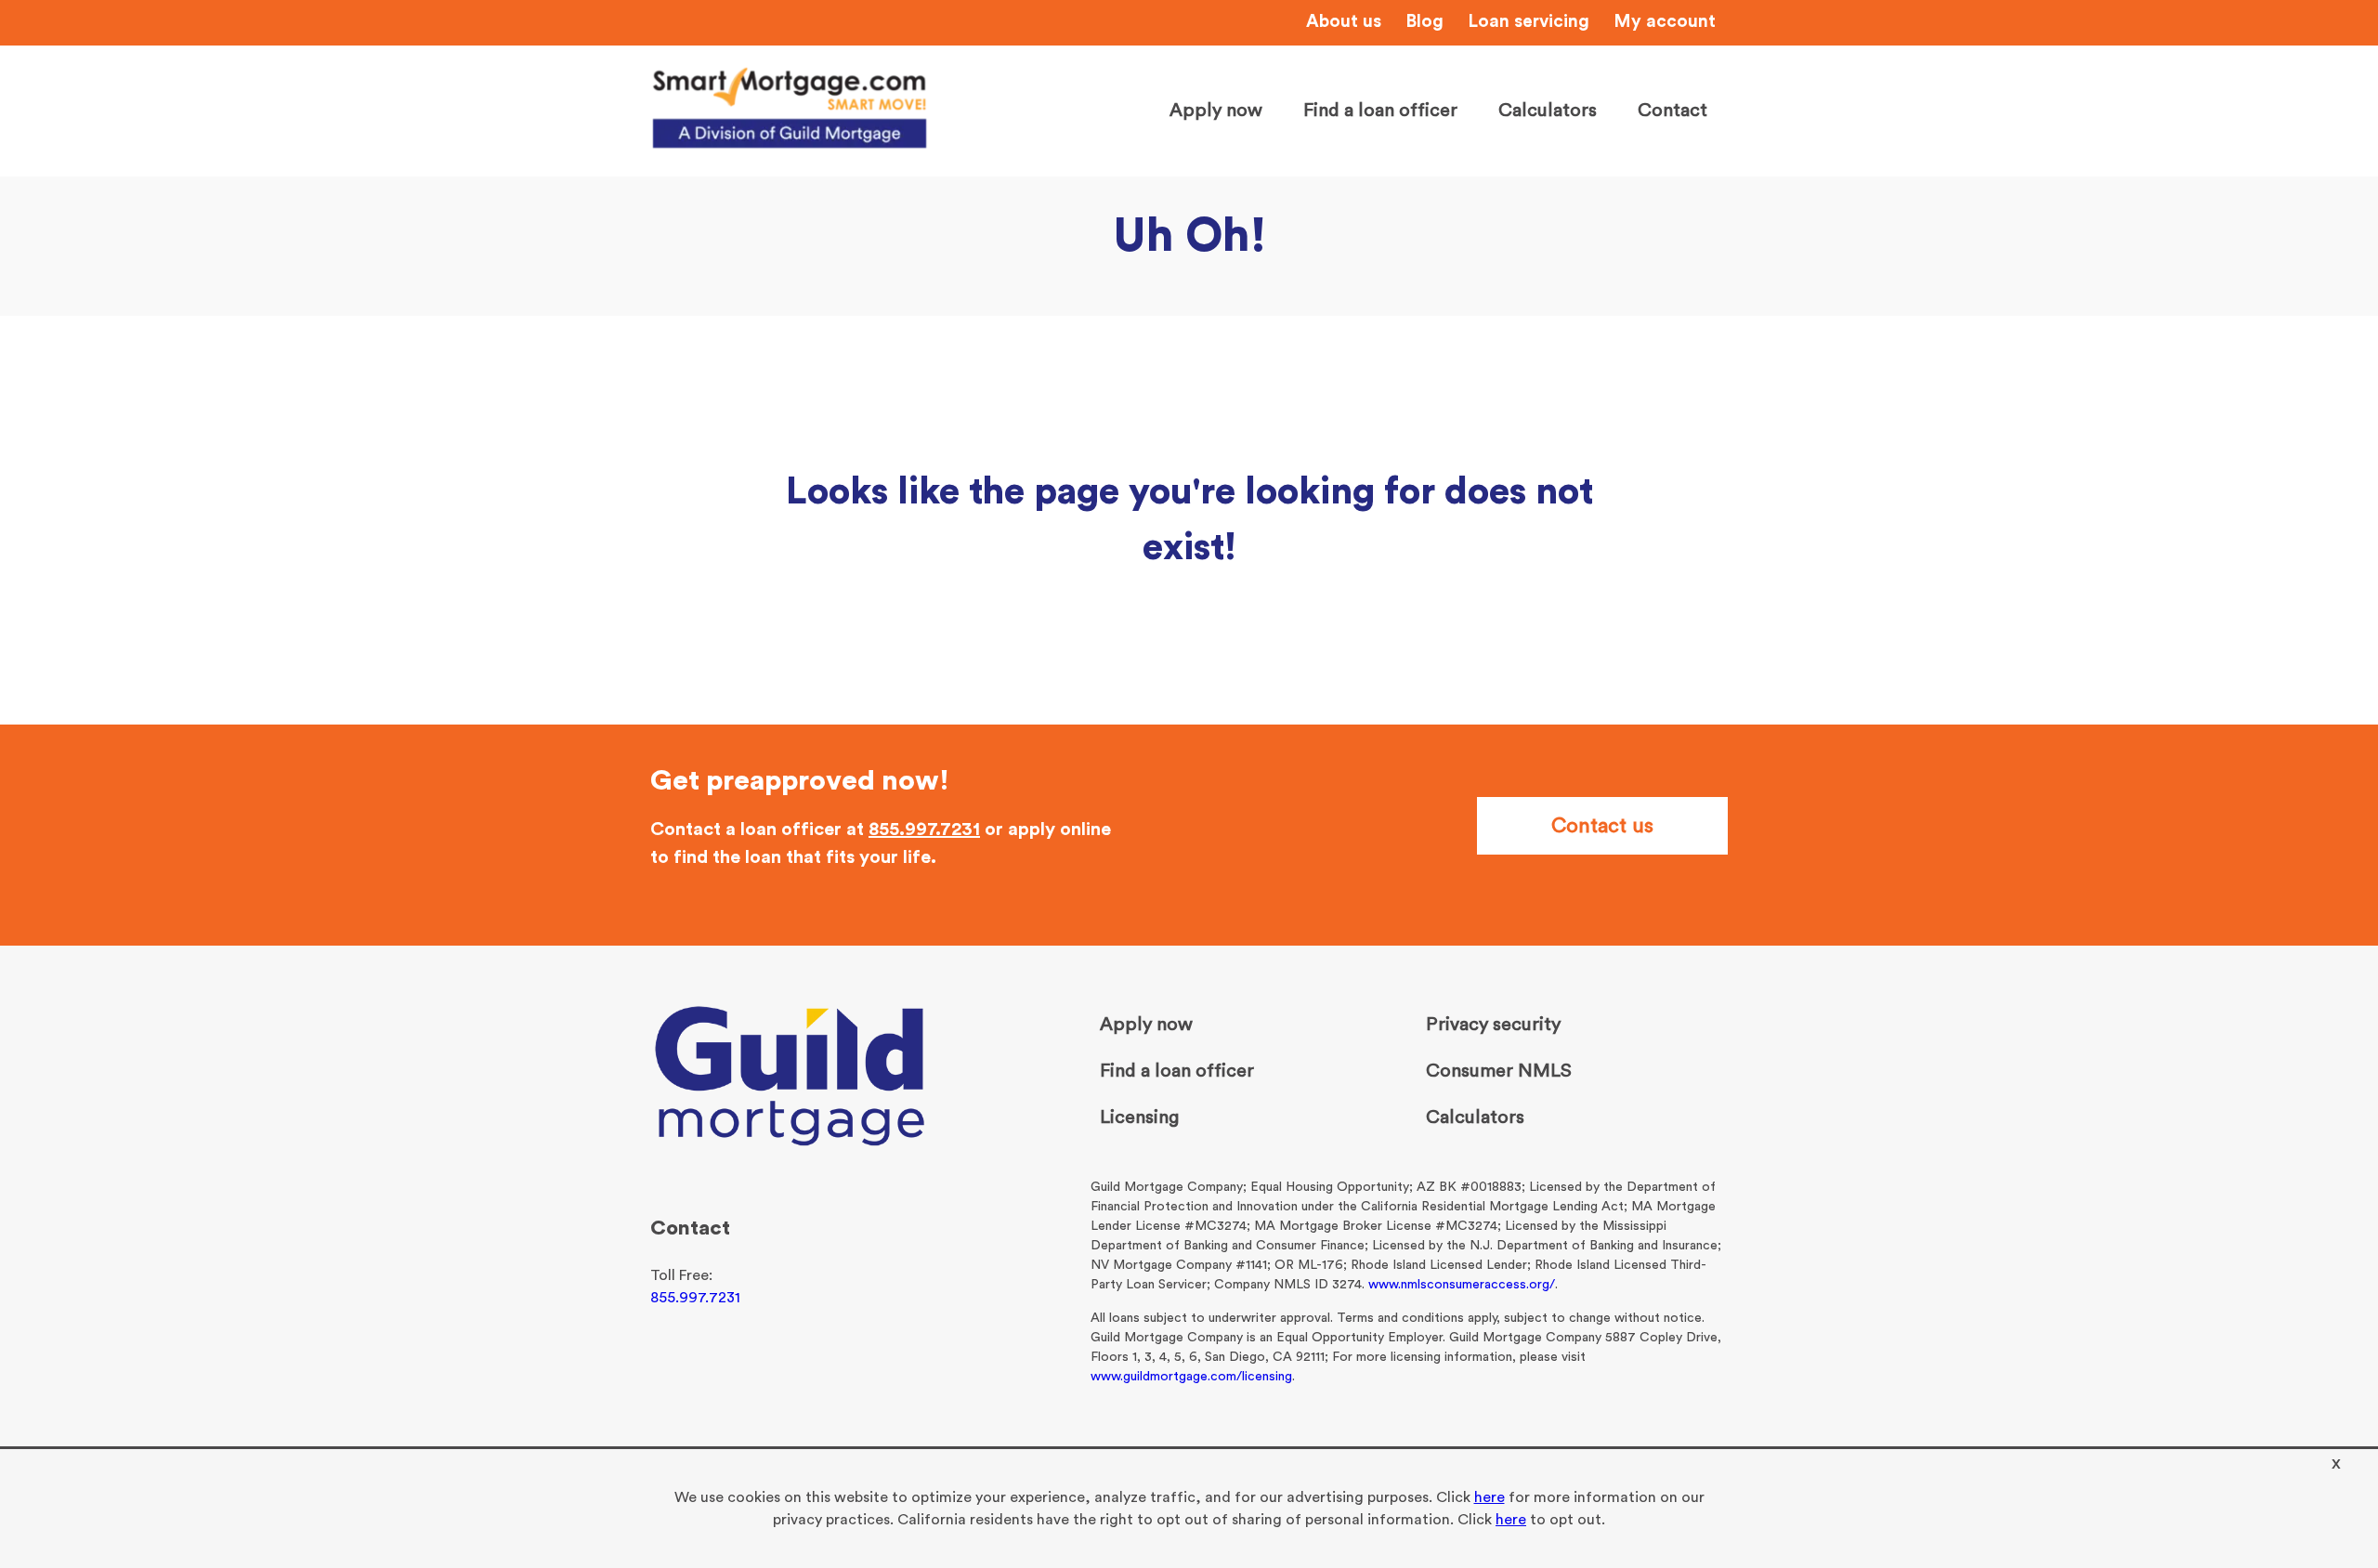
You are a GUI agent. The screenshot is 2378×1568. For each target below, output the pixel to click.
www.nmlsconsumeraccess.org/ (1462, 1285)
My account (1665, 22)
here (1490, 1497)
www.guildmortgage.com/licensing (1191, 1377)
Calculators (1548, 111)
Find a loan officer (1380, 111)
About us (1344, 22)
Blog (1424, 22)
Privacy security (1493, 1025)
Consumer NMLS (1499, 1071)
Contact (1672, 111)
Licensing (1139, 1117)
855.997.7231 (924, 830)
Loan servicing (1529, 22)
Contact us (1602, 826)
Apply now (1216, 111)
